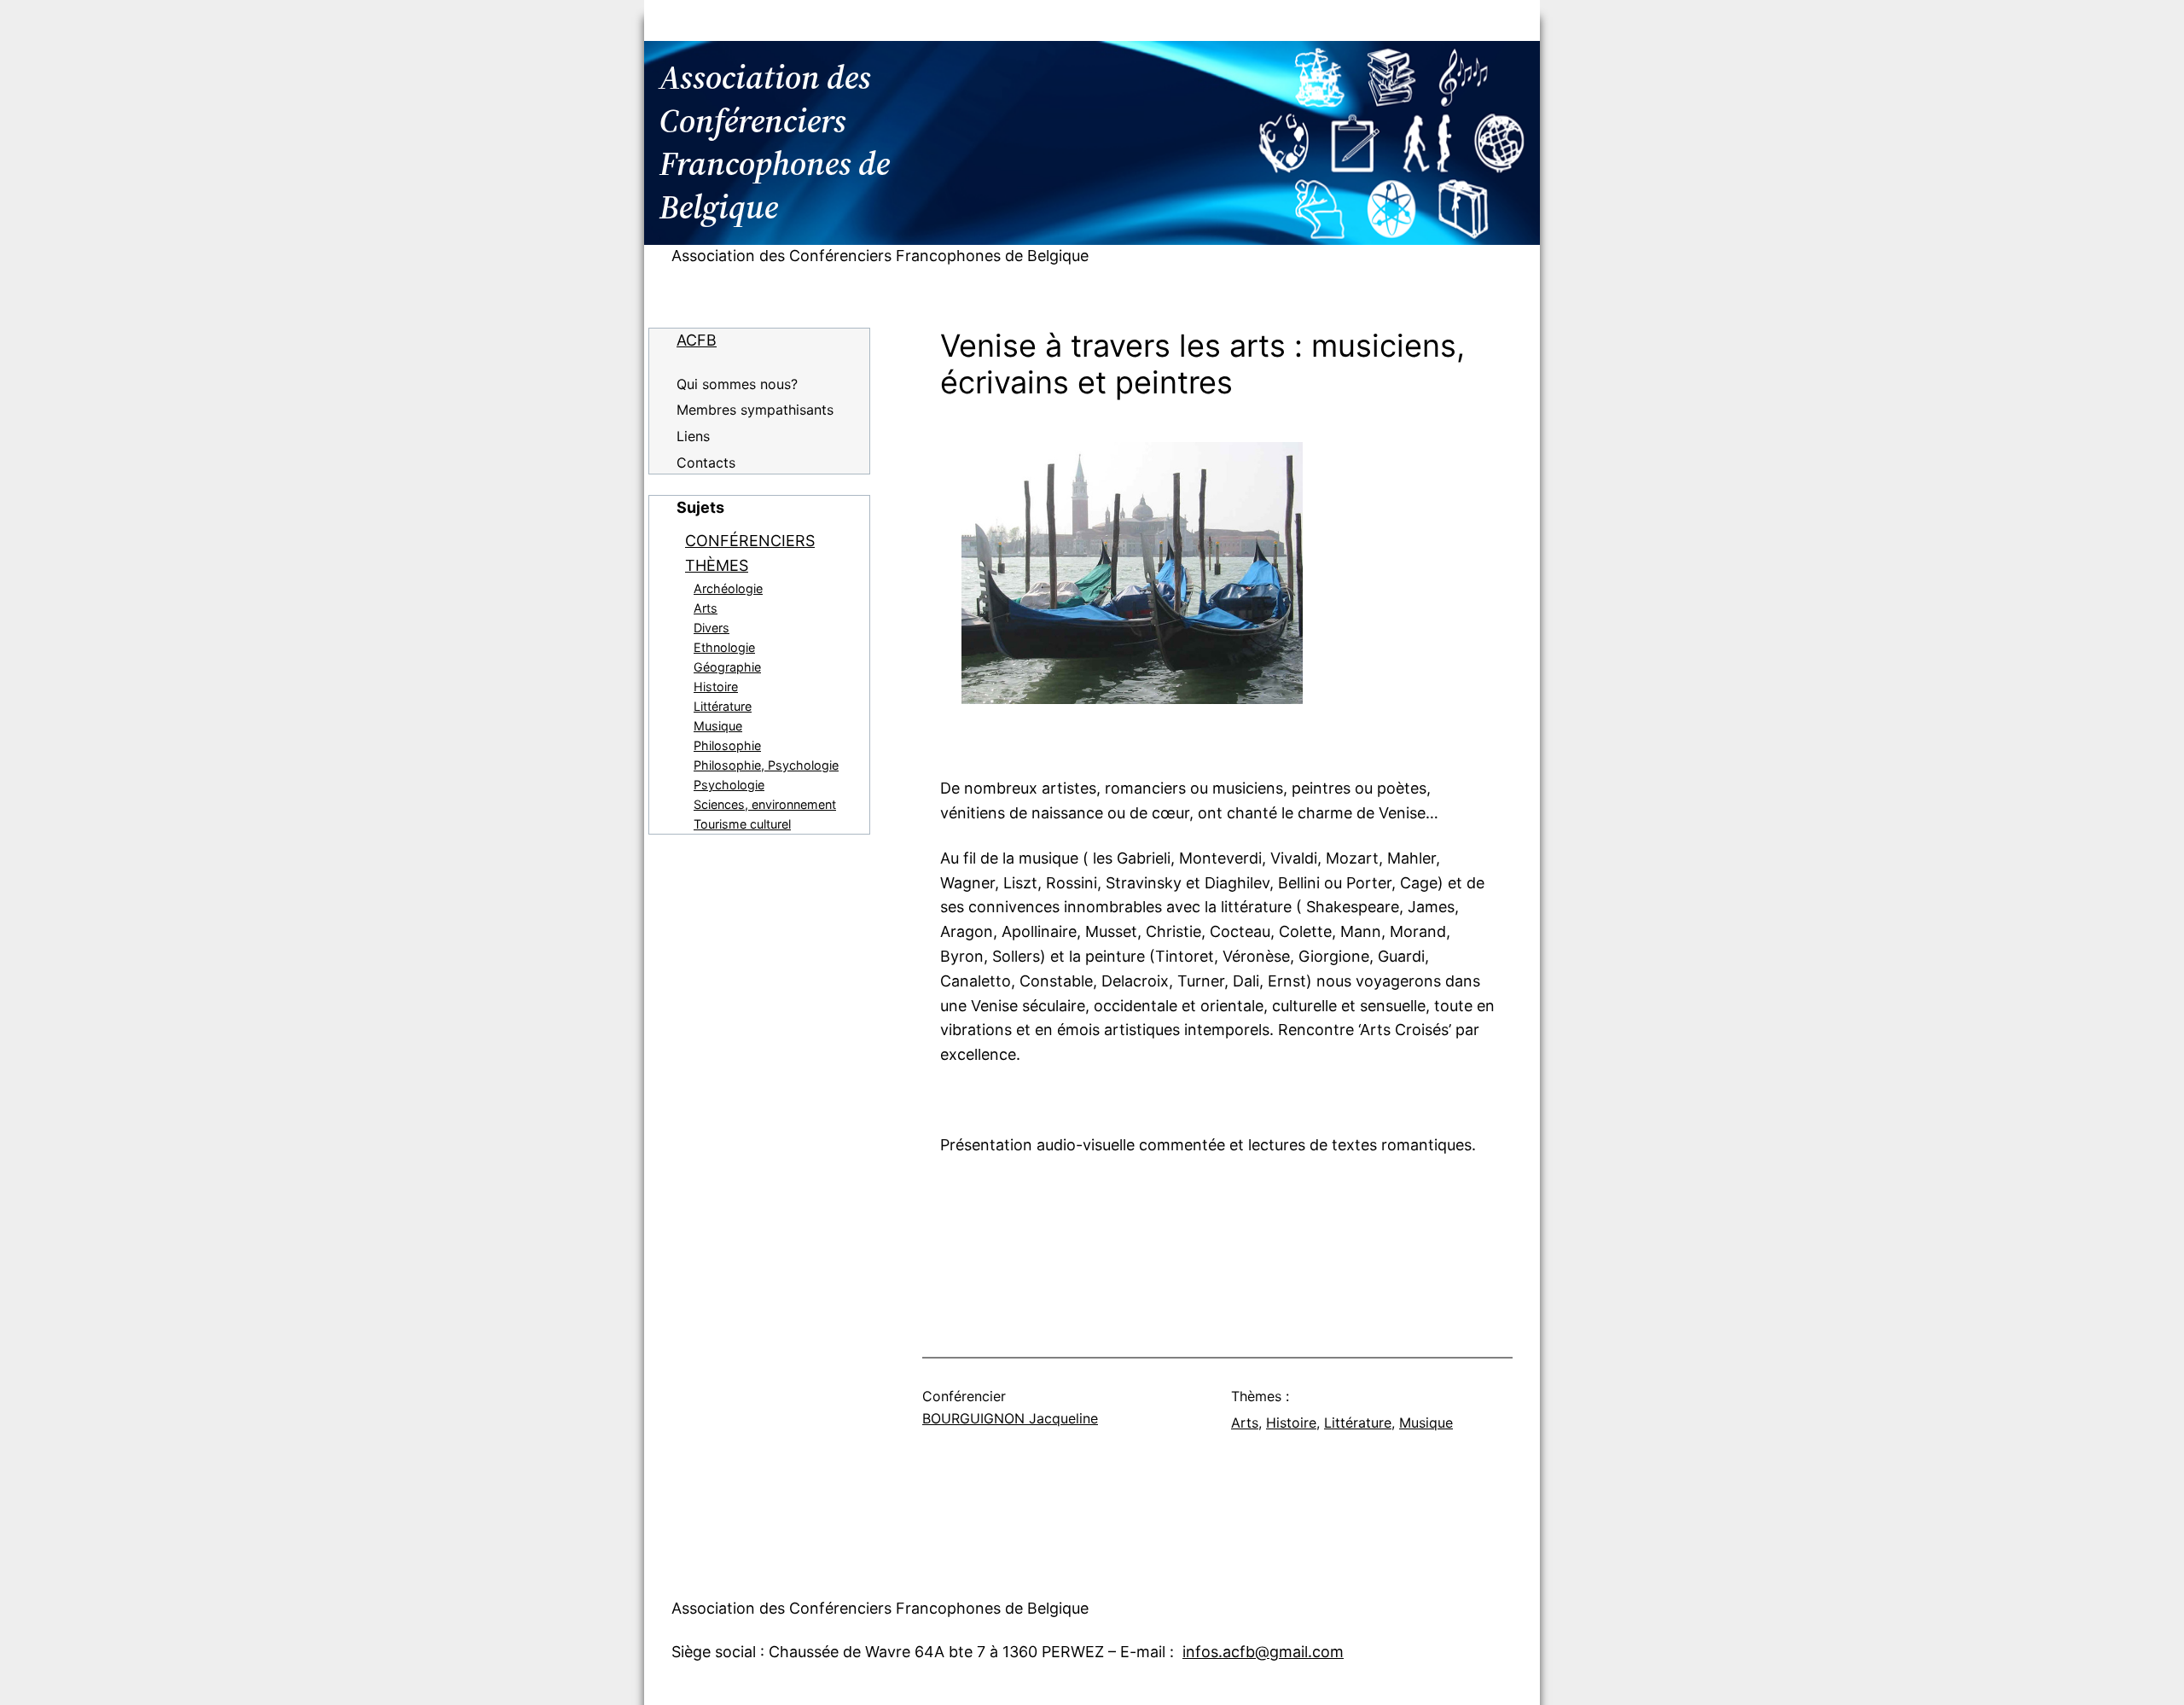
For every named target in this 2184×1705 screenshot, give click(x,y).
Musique (718, 726)
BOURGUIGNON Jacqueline (1010, 1418)
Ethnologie (724, 647)
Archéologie (728, 588)
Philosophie (727, 745)
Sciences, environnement (765, 804)
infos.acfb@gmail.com (1263, 1652)
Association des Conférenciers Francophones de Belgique (880, 256)
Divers (712, 628)
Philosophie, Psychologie (766, 765)
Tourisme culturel (742, 824)
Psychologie (729, 785)
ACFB (697, 340)
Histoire (716, 687)
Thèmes (717, 565)
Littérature (723, 706)
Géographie (727, 667)
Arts (706, 608)
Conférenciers (750, 541)
